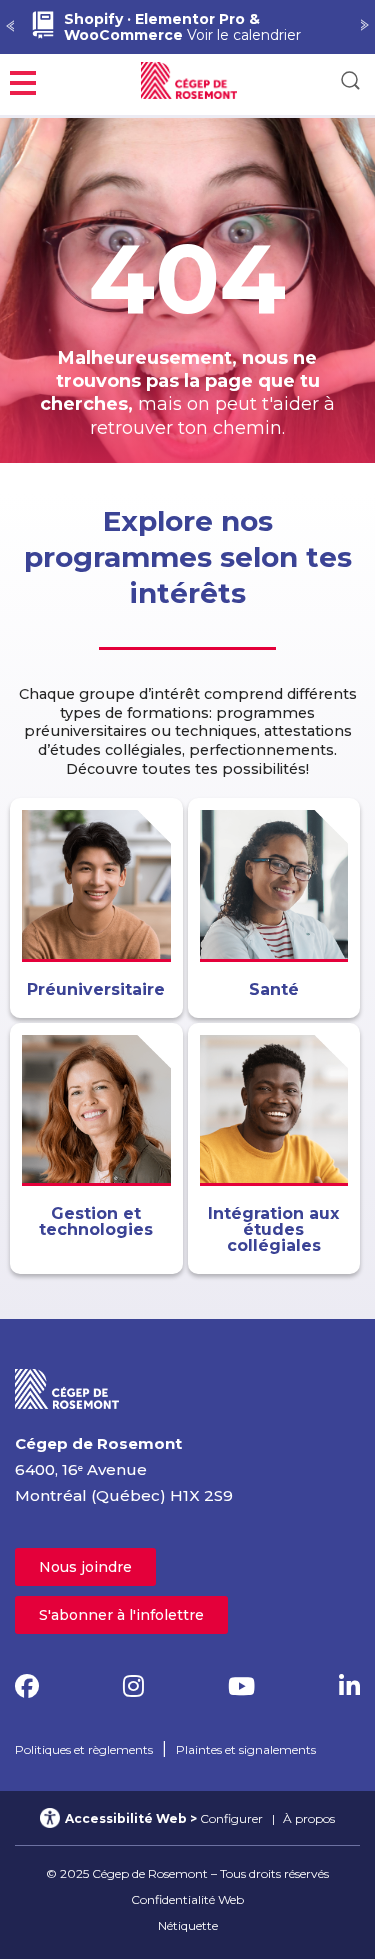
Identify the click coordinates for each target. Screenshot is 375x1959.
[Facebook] (27, 1686)
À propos (309, 1818)
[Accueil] (67, 1387)
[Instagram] (133, 1686)
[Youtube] (241, 1686)
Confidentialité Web (187, 1899)
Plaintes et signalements (246, 1749)
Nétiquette (188, 1925)
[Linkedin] (349, 1686)
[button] (23, 80)
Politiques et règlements (84, 1749)
